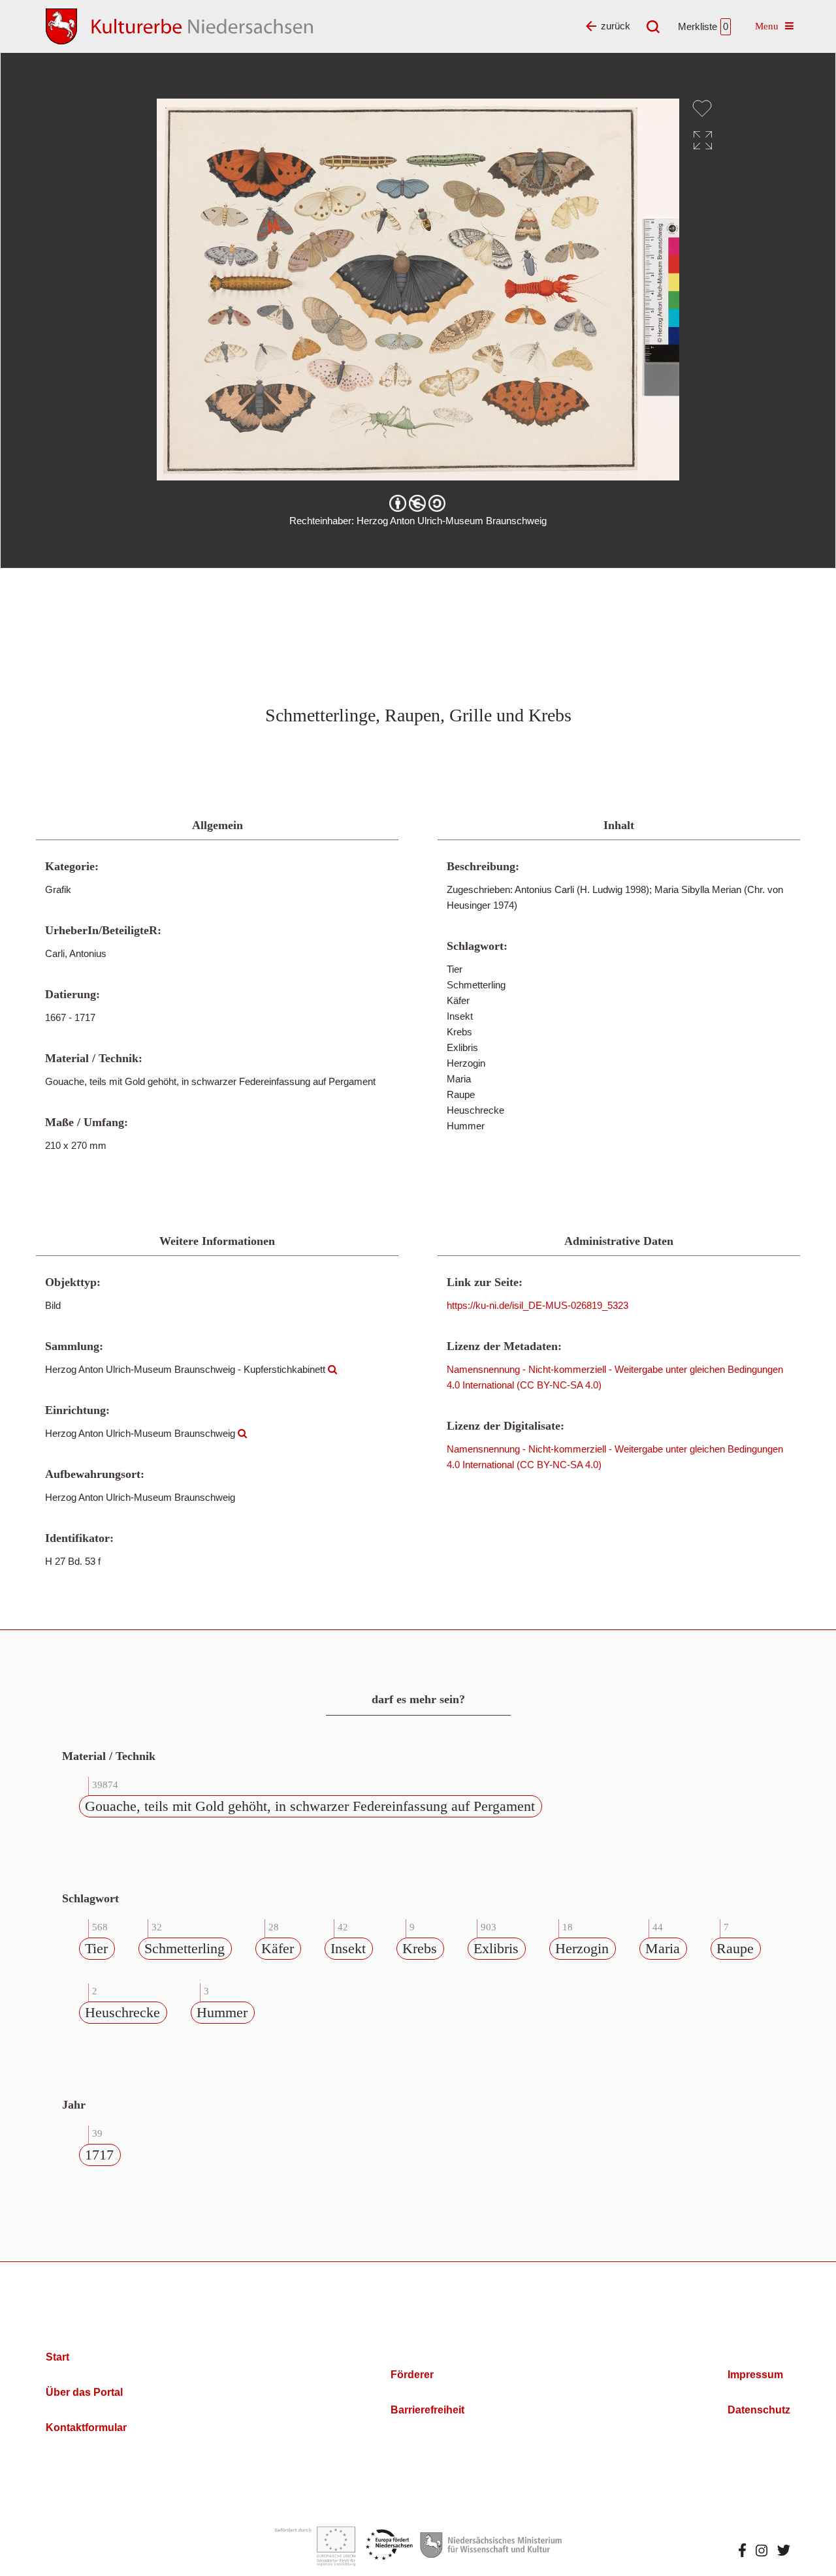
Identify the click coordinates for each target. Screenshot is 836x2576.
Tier (96, 1948)
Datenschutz (759, 2410)
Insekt (348, 1948)
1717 (99, 2155)
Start (57, 2357)
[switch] (702, 108)
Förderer (412, 2375)
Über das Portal (84, 2392)
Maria (663, 1948)
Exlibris (496, 1948)
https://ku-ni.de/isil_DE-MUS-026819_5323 (538, 1305)
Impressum (755, 2375)
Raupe (735, 1948)
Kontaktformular (86, 2427)
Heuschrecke (122, 2012)
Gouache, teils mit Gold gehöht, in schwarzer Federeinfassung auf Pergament (310, 1806)
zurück (616, 26)
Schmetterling (185, 1948)
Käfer (278, 1948)
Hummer (222, 2012)
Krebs (420, 1948)
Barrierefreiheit (427, 2410)
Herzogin (582, 1948)
